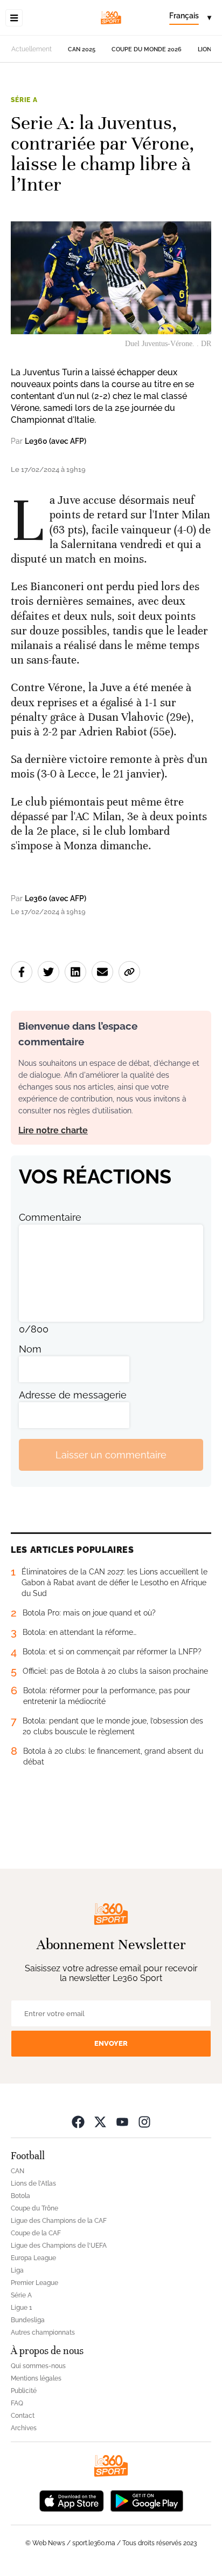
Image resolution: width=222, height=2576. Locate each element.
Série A (24, 100)
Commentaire (50, 1217)
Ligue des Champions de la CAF (59, 2221)
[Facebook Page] (78, 2122)
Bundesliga (28, 2320)
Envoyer (111, 2043)
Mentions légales (36, 2378)
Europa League (33, 2258)
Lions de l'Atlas (33, 2183)
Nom (30, 1349)
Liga (17, 2270)
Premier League (34, 2283)
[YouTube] (122, 2122)
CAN (18, 2171)
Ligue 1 (21, 2308)
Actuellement (32, 49)
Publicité (24, 2391)
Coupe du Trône (34, 2208)
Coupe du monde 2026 (147, 49)
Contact (23, 2416)
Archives (24, 2428)
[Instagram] (144, 2122)
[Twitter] (100, 2122)
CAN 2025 (82, 49)
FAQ (17, 2403)
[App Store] (72, 2500)
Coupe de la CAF (36, 2233)
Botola (20, 2196)
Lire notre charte (53, 1130)
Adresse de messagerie (73, 1395)
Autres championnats (43, 2332)
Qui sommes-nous (38, 2366)
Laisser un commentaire (111, 1455)
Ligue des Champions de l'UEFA (59, 2246)
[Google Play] (147, 2500)
